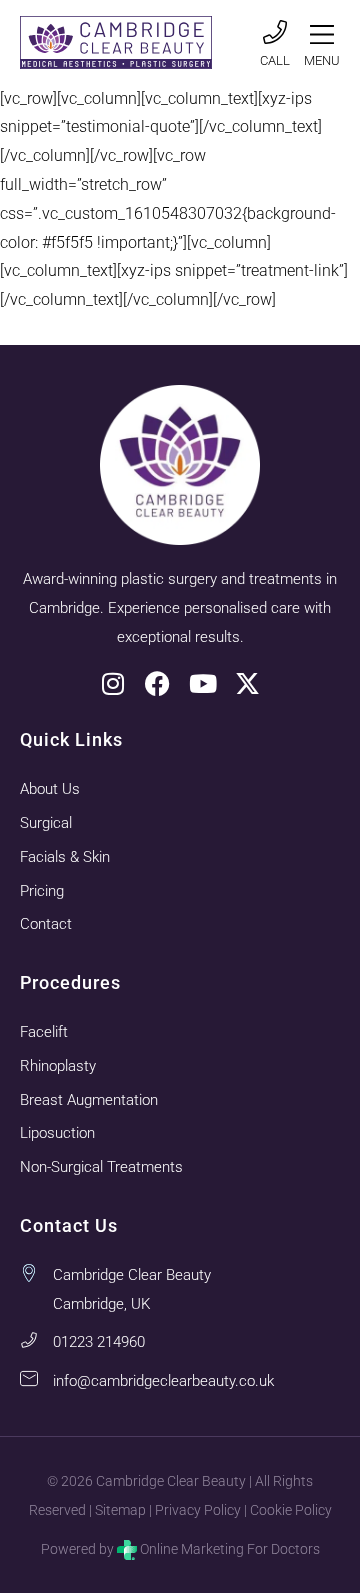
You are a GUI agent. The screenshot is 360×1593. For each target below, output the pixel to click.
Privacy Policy (198, 1510)
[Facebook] (157, 683)
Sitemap (120, 1510)
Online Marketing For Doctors (230, 1549)
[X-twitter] (247, 683)
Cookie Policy (291, 1510)
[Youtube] (202, 683)
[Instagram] (112, 683)
